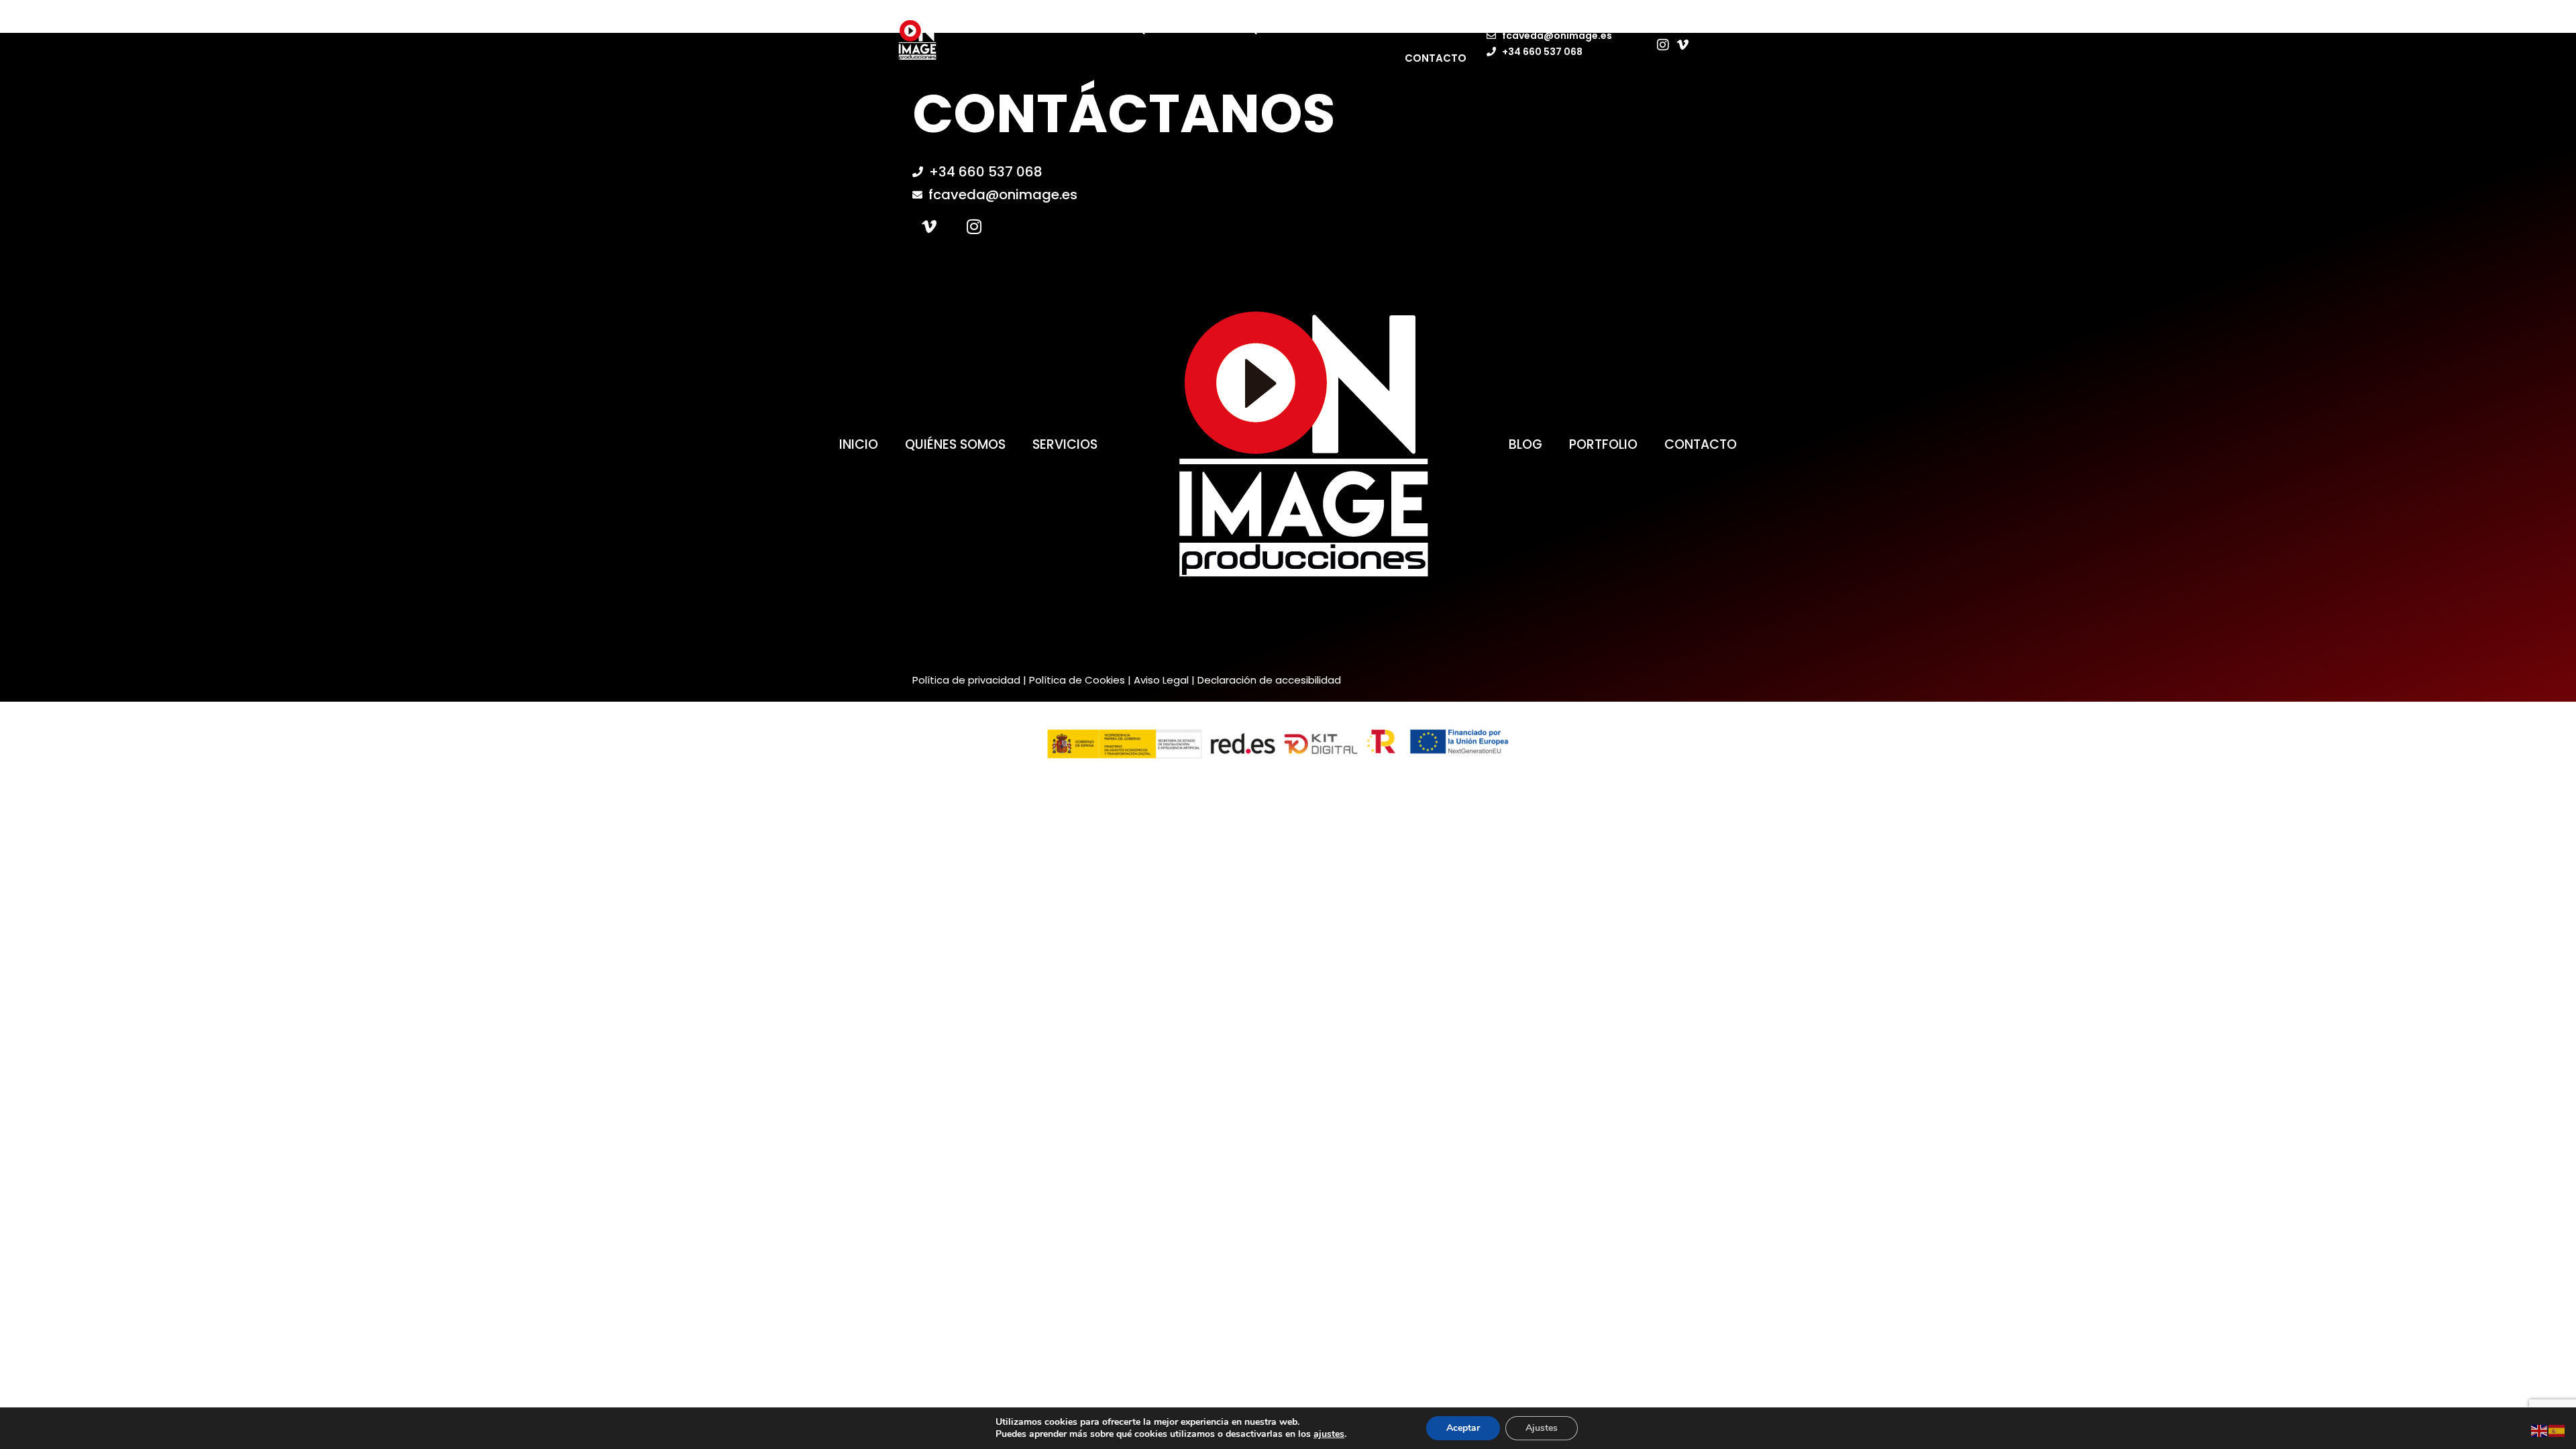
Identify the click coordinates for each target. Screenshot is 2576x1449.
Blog (1452, 29)
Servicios (1065, 444)
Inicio (1094, 29)
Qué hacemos (1287, 29)
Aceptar (1463, 1428)
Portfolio (1381, 29)
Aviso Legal (1161, 680)
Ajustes (1542, 1428)
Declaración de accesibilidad (1269, 680)
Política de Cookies (1077, 680)
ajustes (1329, 1434)
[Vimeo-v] (929, 226)
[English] (2540, 1430)
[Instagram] (974, 226)
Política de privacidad (966, 680)
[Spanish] (2557, 1430)
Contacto (1436, 58)
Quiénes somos (1180, 29)
